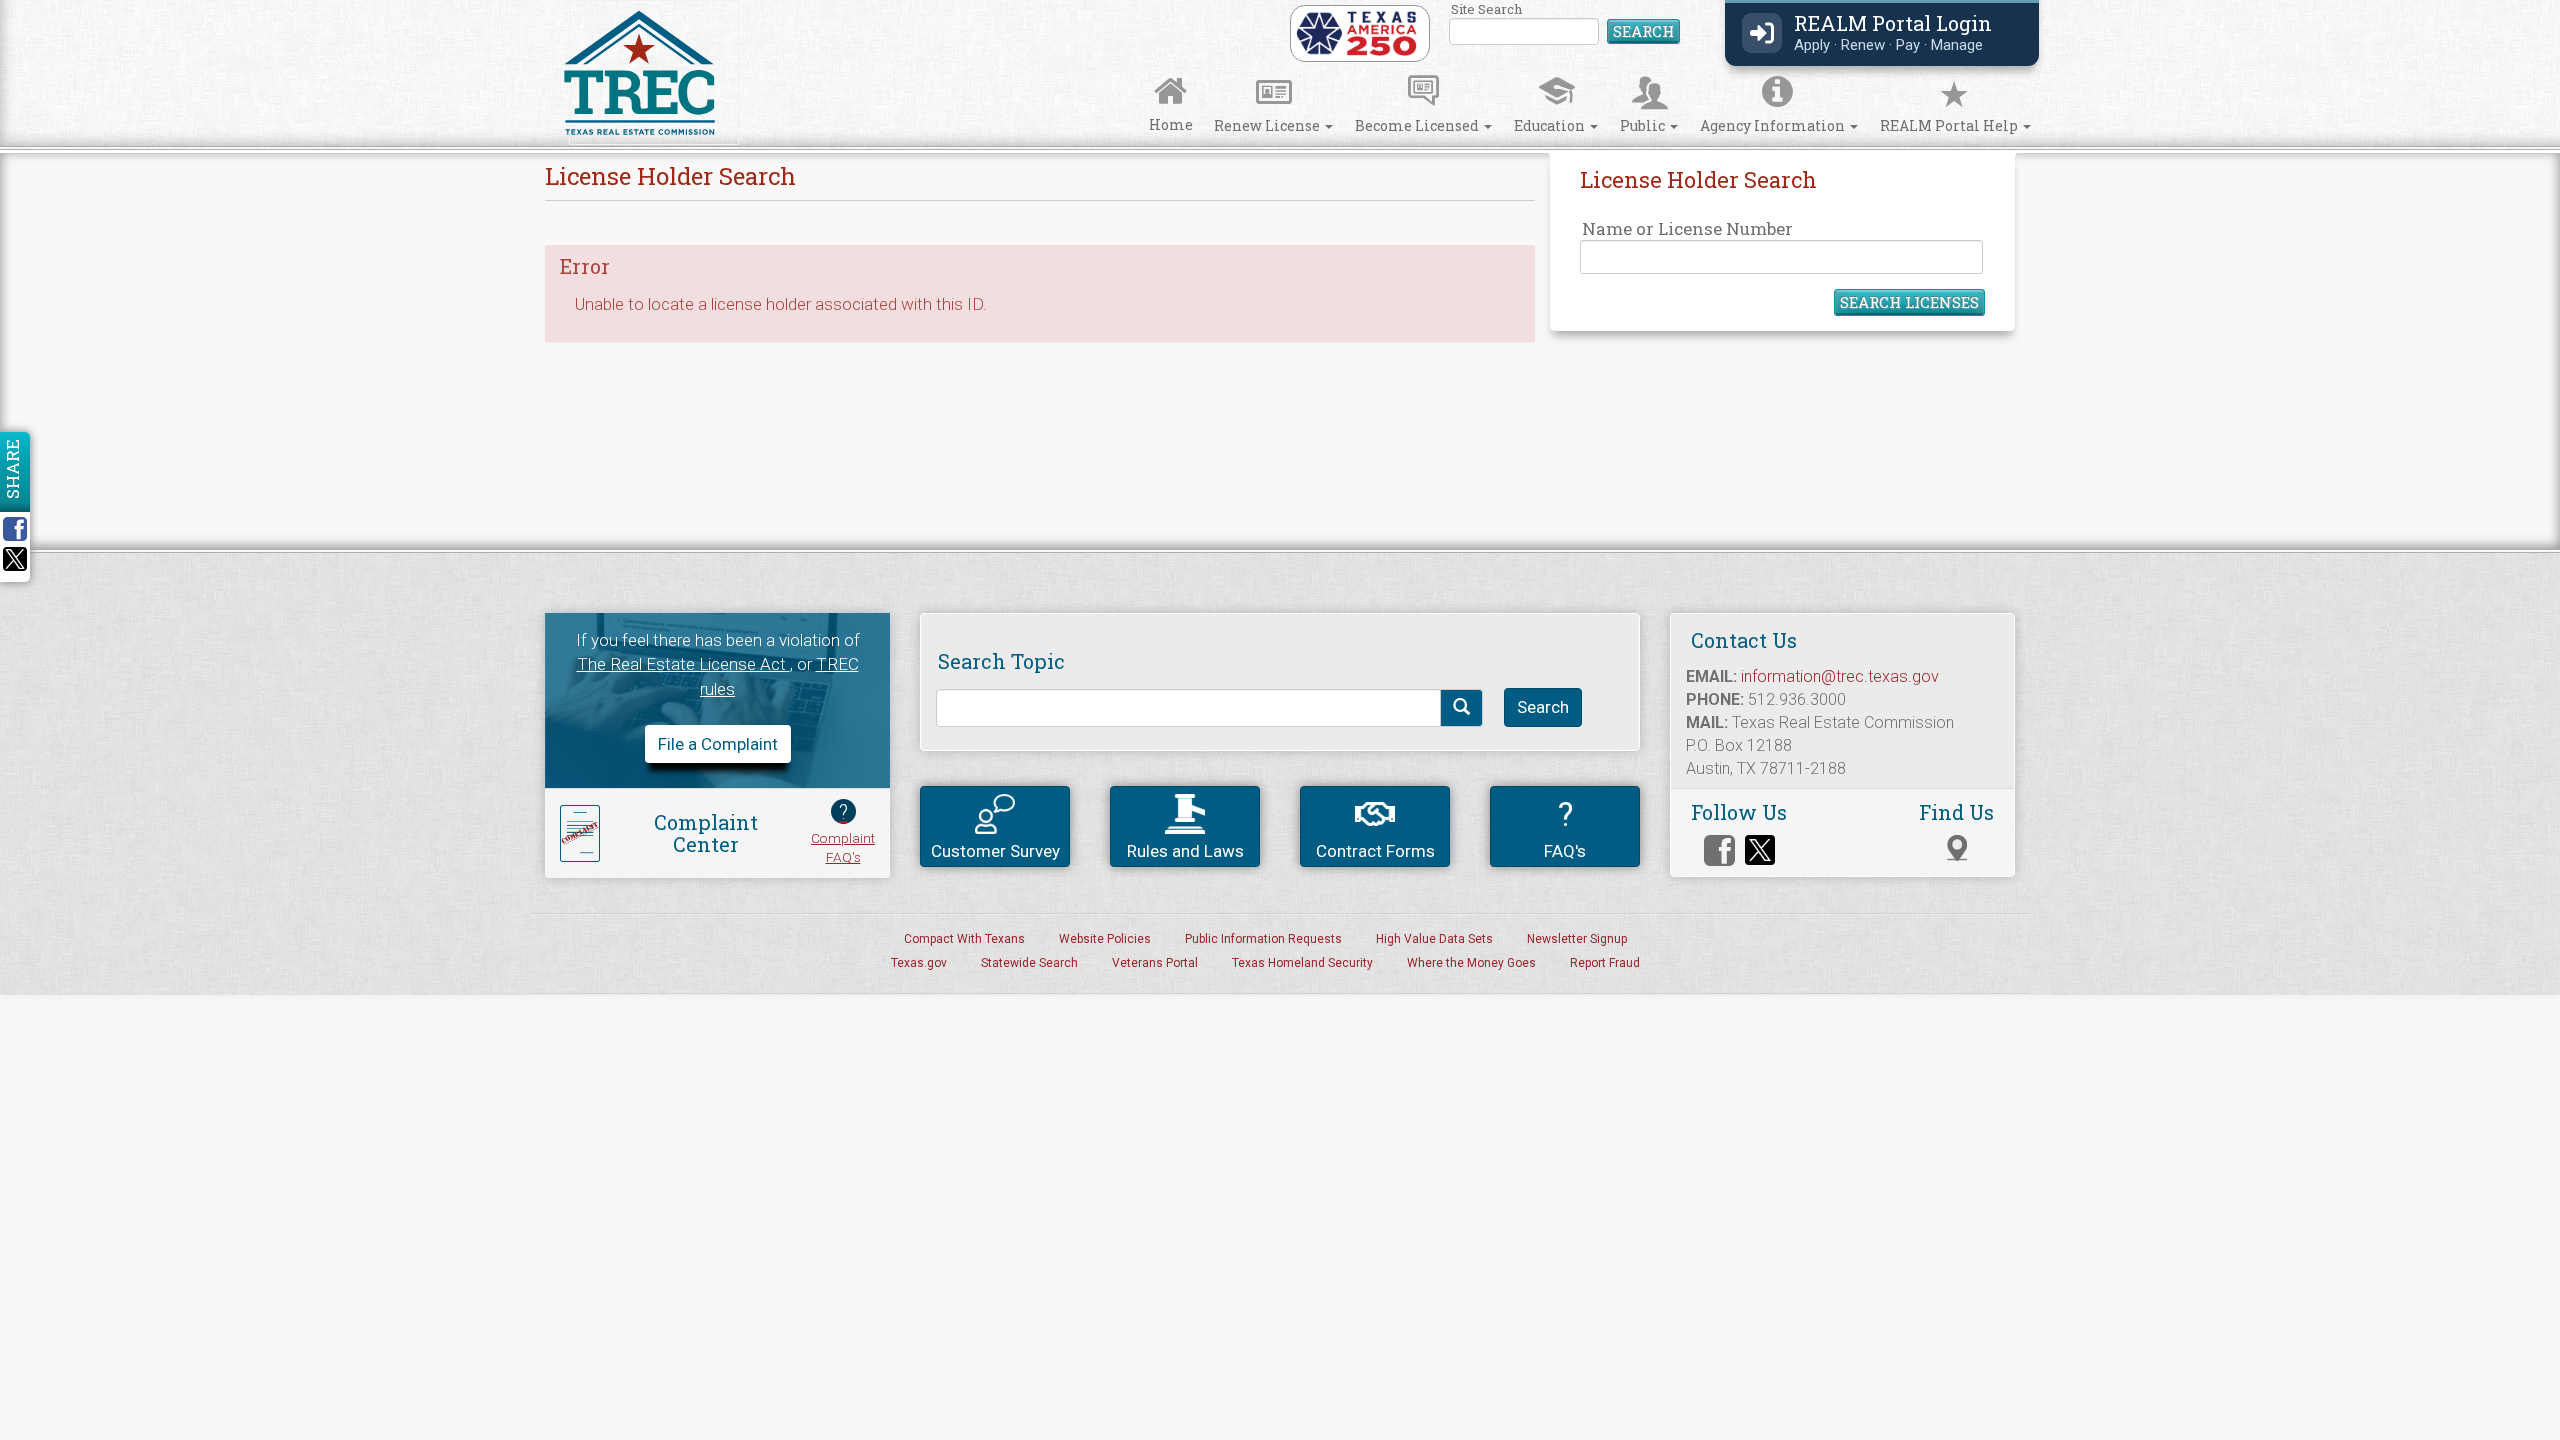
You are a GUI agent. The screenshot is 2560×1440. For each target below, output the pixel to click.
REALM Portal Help (1950, 125)
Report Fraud (1605, 963)
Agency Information (1774, 125)
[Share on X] (15, 565)
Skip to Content (32, 6)
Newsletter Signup (1577, 939)
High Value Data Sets (1434, 939)
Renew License (1268, 125)
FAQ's (1565, 827)
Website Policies (1105, 939)
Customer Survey (995, 851)
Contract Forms (1375, 851)
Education (1551, 125)
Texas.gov (919, 963)
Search (1643, 31)
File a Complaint (718, 744)
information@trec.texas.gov (1840, 676)
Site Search (1565, 24)
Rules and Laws (1185, 851)
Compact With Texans (964, 939)
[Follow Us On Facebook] (1719, 850)
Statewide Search (1029, 963)
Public (1644, 125)
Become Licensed (1418, 125)
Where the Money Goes (1471, 963)
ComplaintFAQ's (843, 832)
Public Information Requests (1263, 939)
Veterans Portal (1155, 963)
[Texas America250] (1356, 32)
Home (1171, 124)
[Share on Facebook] (22, 529)
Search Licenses (1909, 302)
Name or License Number (1687, 228)
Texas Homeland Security (1302, 963)
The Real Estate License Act (683, 664)
